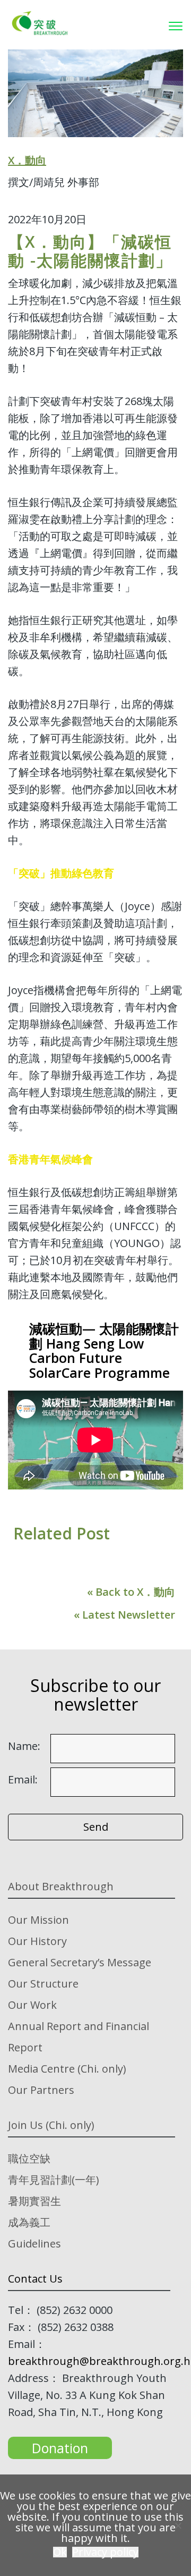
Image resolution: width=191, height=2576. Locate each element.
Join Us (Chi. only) (51, 2125)
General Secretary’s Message (80, 1962)
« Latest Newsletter (124, 1615)
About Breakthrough (61, 1886)
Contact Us (35, 2279)
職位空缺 (29, 2158)
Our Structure (43, 1984)
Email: (23, 1780)
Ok (60, 2552)
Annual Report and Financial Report (79, 2037)
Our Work (32, 2005)
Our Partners (41, 2090)
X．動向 (27, 160)
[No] (178, 2526)
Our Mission (38, 1920)
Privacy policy (105, 2552)
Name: (24, 1746)
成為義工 (29, 2222)
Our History (37, 1941)
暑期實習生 (34, 2201)
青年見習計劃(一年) (54, 2180)
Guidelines (34, 2244)
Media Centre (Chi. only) (67, 2069)
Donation (60, 2448)
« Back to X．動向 (131, 1592)
